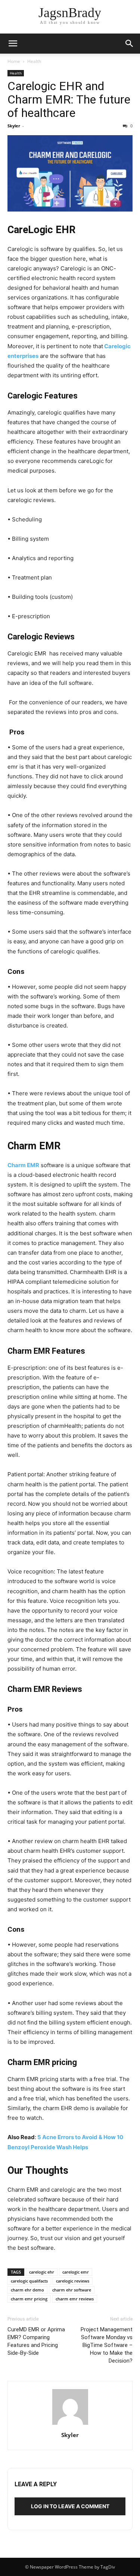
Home (14, 61)
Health (34, 61)
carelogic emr (76, 2272)
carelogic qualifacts (29, 2281)
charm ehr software (72, 2290)
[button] (13, 44)
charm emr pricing (29, 2299)
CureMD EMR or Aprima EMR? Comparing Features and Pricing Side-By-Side (36, 2341)
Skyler (14, 126)
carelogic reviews (73, 2281)
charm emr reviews (75, 2299)
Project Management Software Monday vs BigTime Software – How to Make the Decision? (107, 2345)
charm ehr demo (27, 2290)
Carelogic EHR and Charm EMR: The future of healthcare (69, 99)
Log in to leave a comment (70, 2506)
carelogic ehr (42, 2272)
